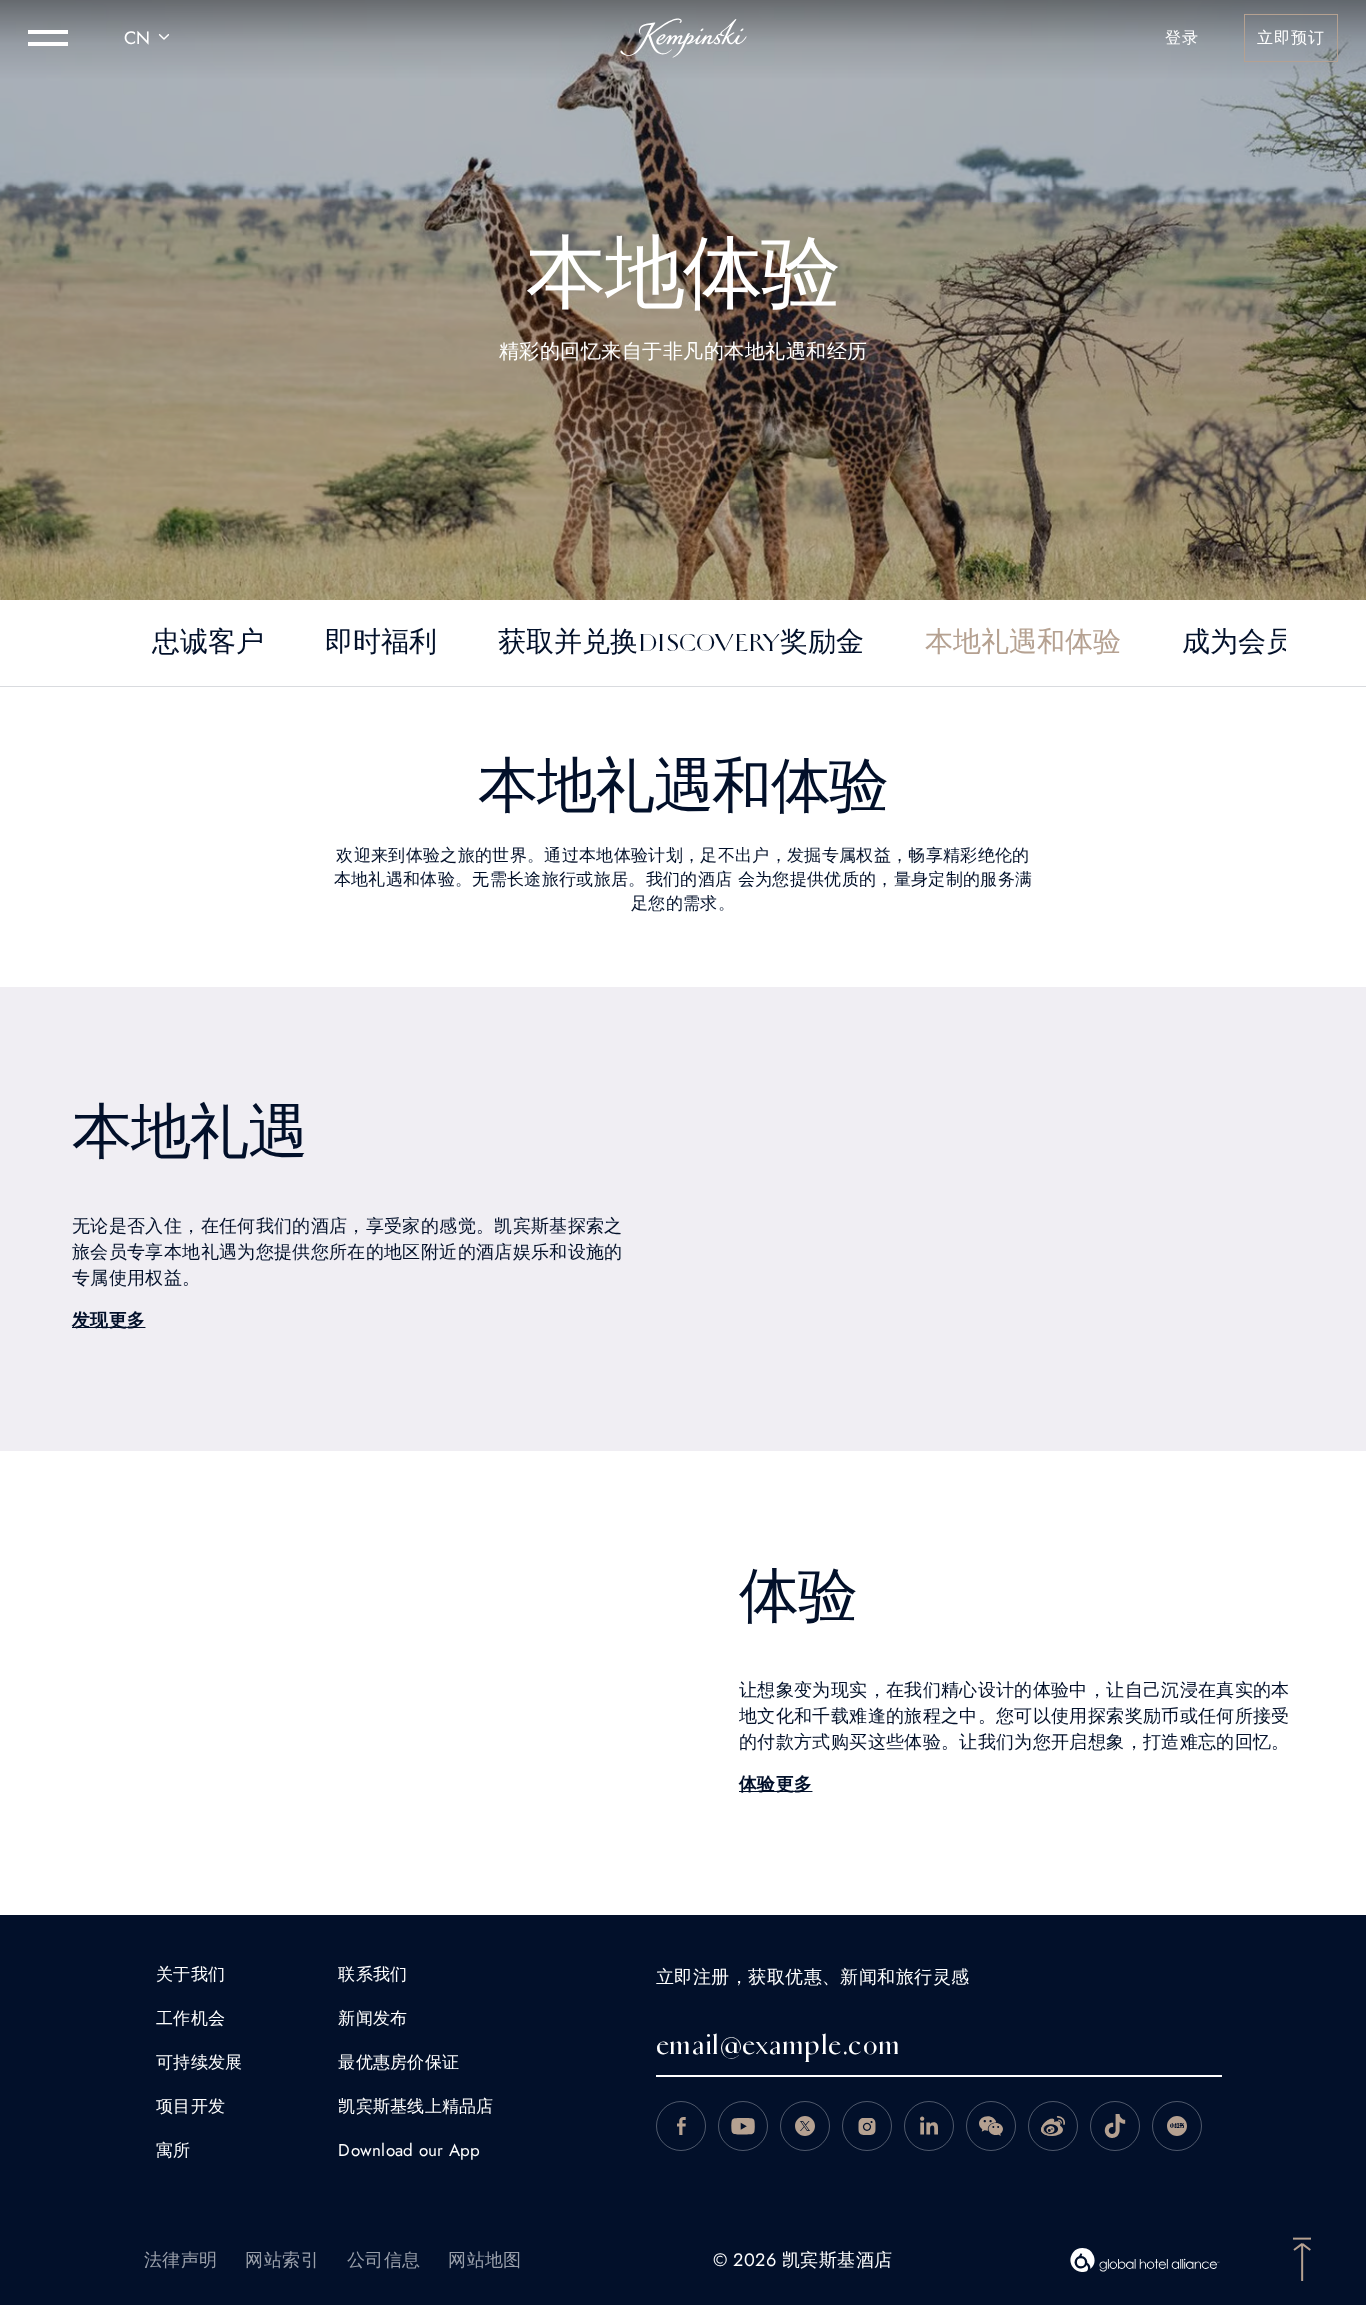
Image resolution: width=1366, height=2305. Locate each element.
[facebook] (681, 2126)
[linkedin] (929, 2126)
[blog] (1115, 2126)
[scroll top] (1302, 2257)
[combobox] (150, 38)
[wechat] (991, 2126)
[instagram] (867, 2126)
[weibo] (1053, 2126)
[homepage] (683, 38)
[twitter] (805, 2126)
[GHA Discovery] (1145, 2260)
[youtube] (743, 2126)
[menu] (48, 38)
